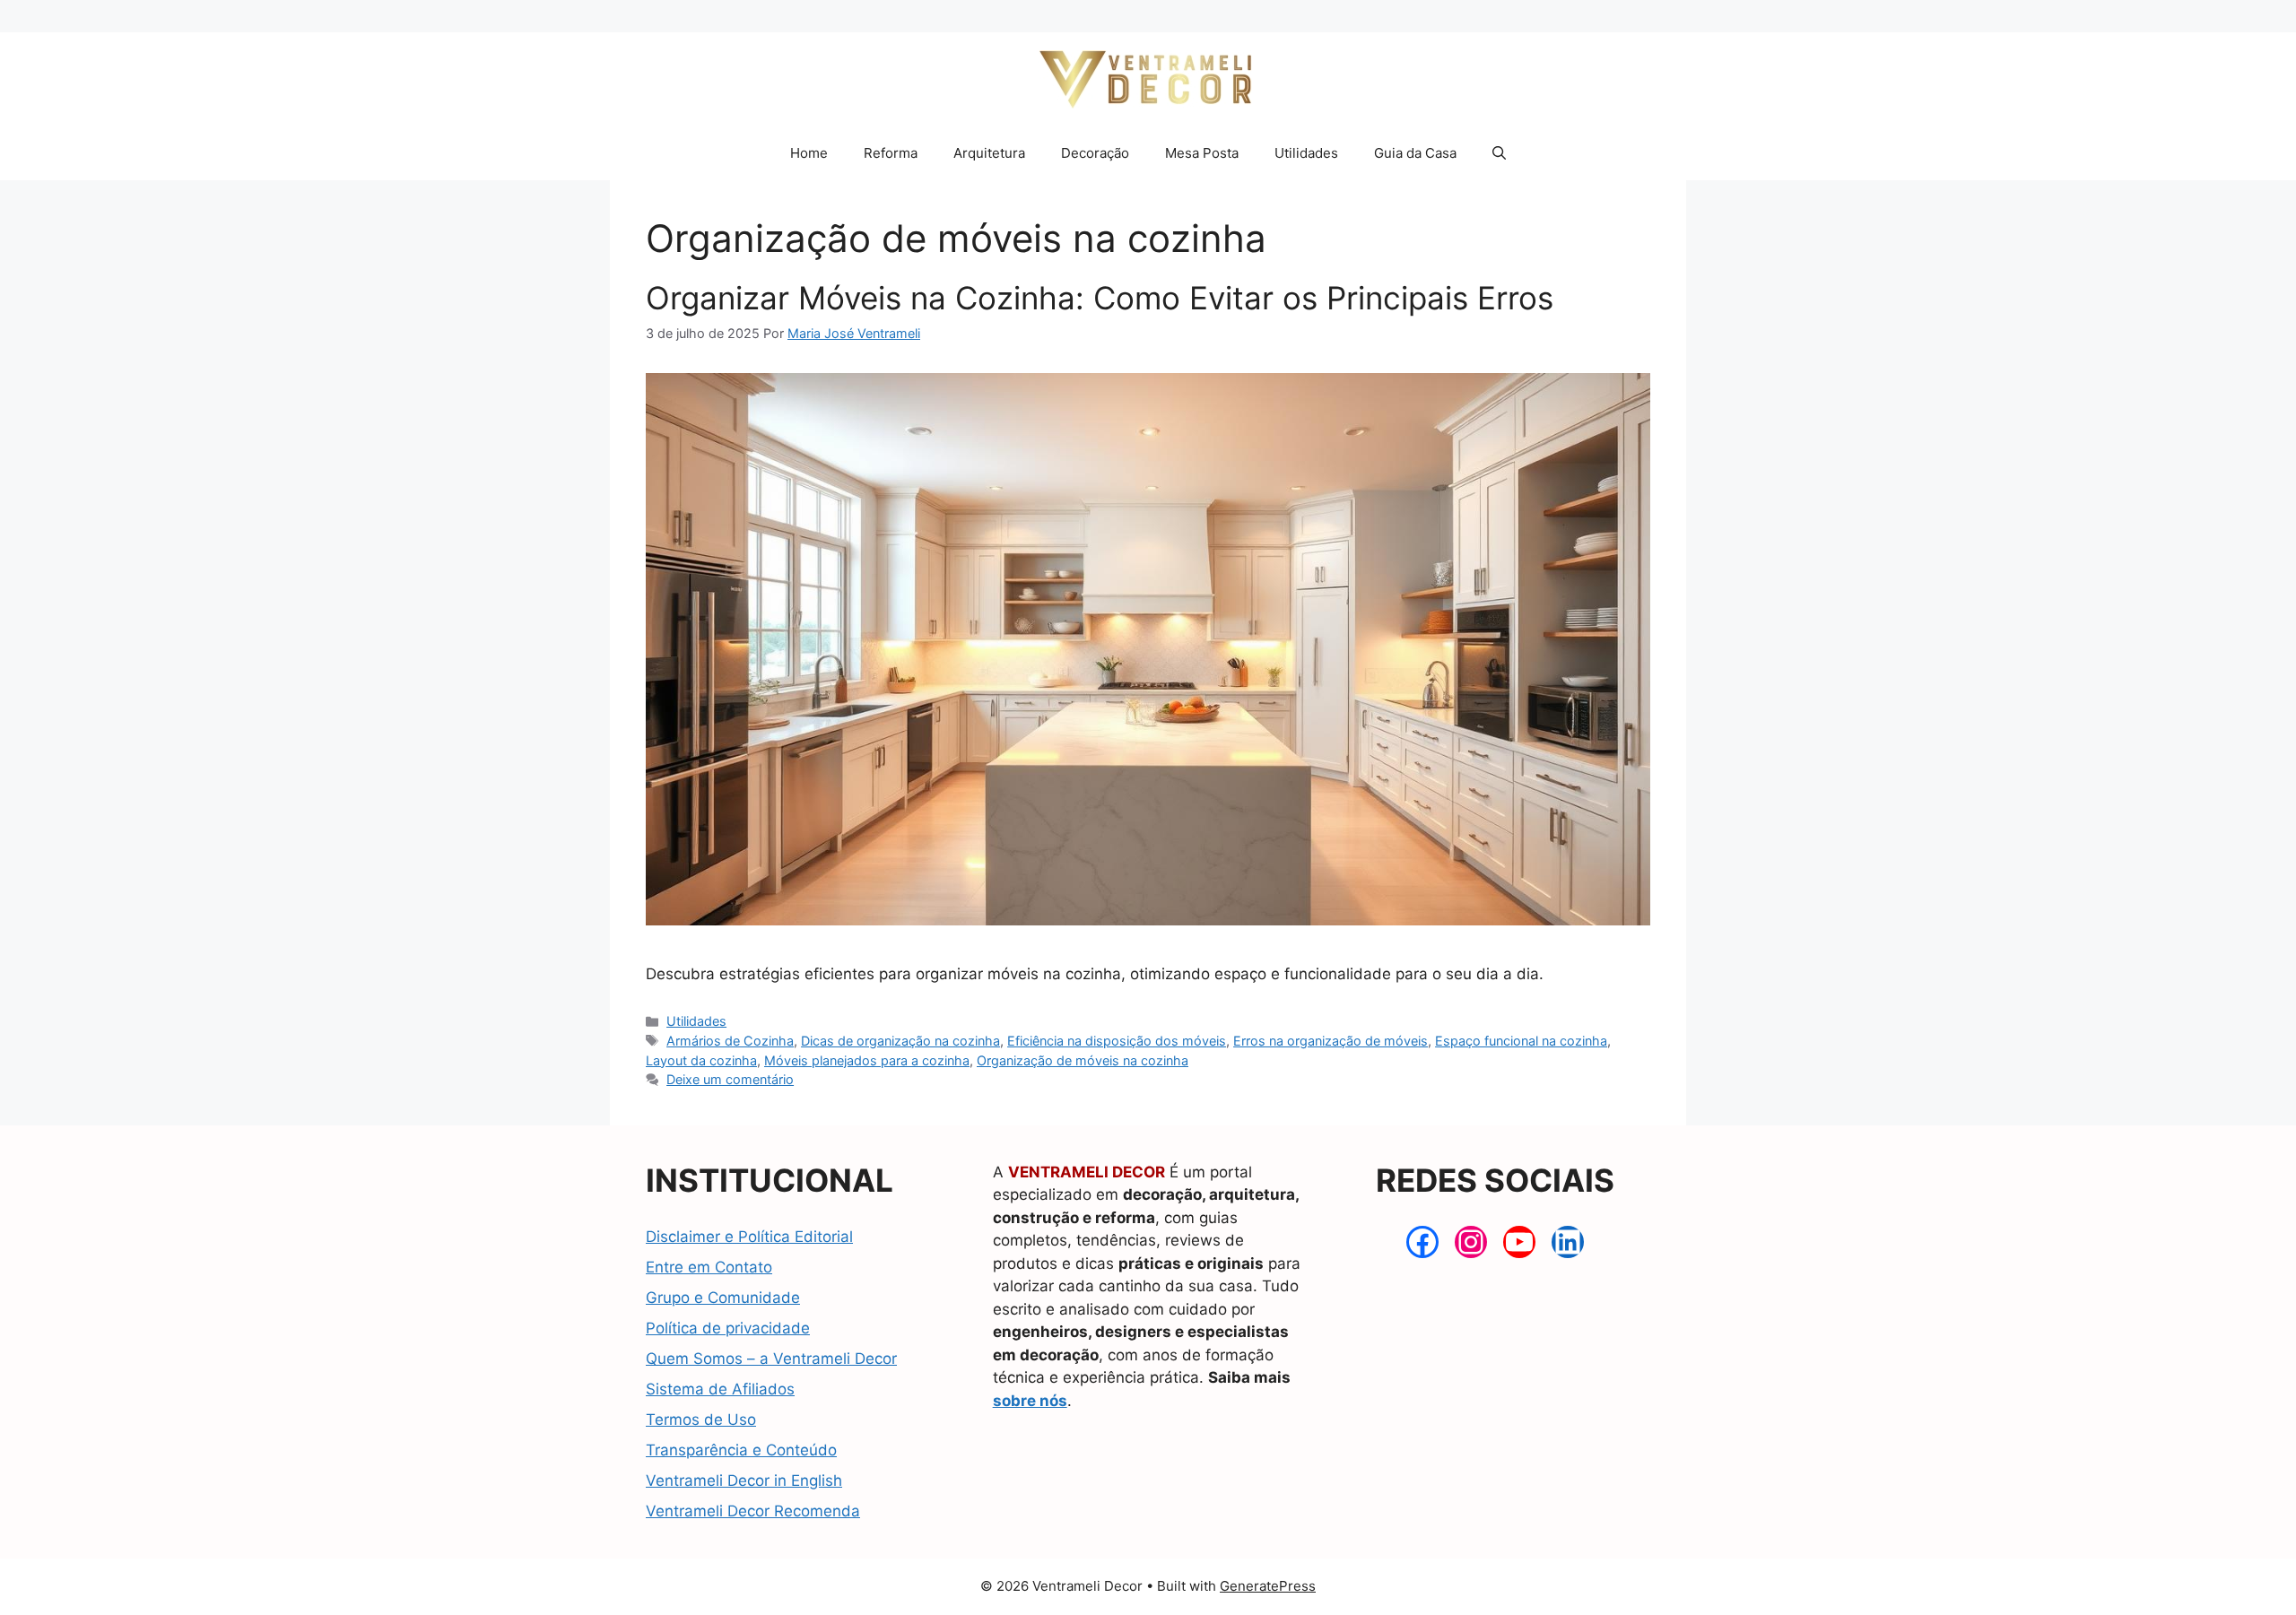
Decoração (1095, 153)
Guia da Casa (1415, 153)
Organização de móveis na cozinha (1083, 1060)
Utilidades (1306, 153)
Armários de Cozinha (730, 1041)
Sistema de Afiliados (720, 1389)
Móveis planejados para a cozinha (867, 1060)
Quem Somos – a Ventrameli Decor (771, 1359)
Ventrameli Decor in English (744, 1480)
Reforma (891, 153)
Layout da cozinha (701, 1060)
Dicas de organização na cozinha (900, 1041)
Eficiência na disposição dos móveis (1117, 1041)
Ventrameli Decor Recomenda (753, 1511)
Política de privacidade (728, 1328)
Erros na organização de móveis (1331, 1041)
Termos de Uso (701, 1420)
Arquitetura (989, 153)
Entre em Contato (709, 1267)
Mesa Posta (1202, 153)
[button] (1499, 153)
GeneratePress (1268, 1586)
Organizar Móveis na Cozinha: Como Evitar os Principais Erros (1100, 298)
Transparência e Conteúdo (741, 1450)
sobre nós (1030, 1401)
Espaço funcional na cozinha (1521, 1041)
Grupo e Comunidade (723, 1298)
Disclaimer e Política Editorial (749, 1237)
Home (809, 153)
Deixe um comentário (730, 1079)
